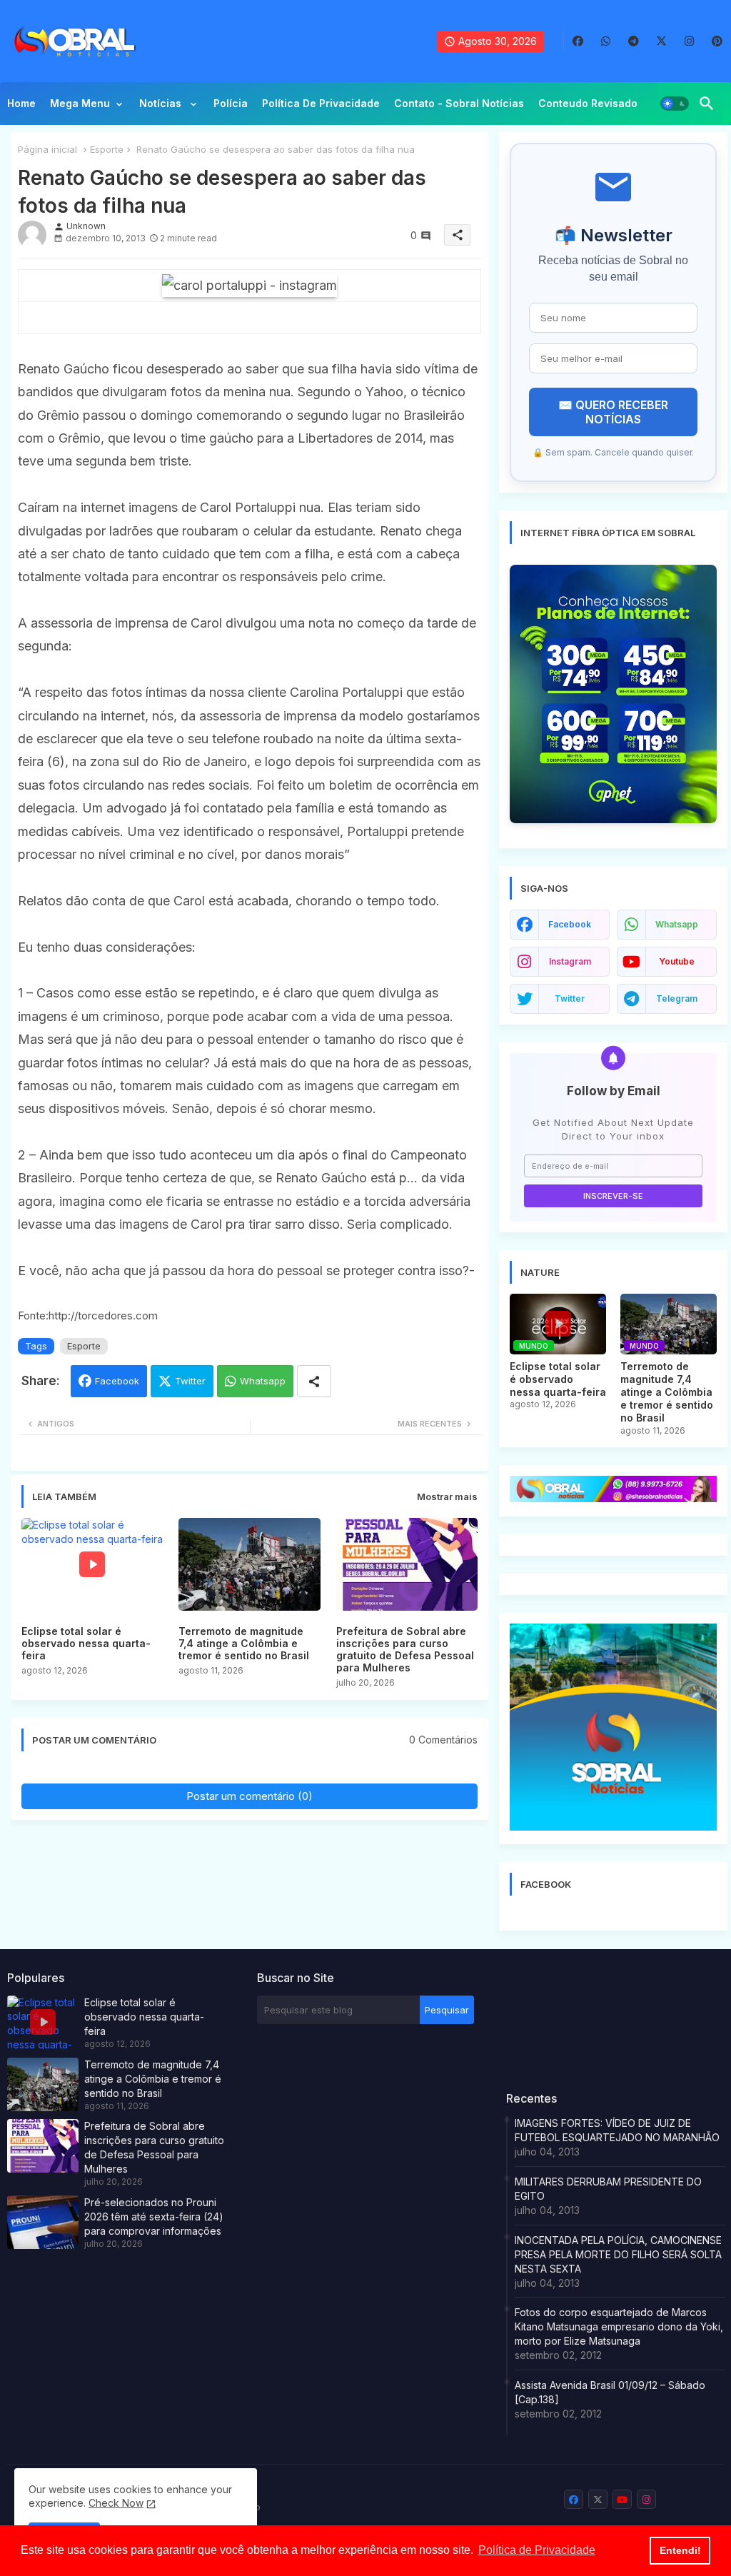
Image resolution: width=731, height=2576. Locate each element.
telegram (677, 998)
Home (21, 103)
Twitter (190, 1381)
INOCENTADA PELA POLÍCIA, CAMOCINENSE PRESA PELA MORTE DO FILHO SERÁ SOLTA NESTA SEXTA (618, 2254)
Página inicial (47, 149)
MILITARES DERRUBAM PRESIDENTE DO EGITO (608, 2189)
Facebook (117, 1381)
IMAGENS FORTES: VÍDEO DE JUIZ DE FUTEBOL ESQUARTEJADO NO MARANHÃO (617, 2130)
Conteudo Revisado (588, 103)
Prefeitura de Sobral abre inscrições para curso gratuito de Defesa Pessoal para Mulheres (405, 1649)
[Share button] (314, 1381)
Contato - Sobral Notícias (459, 103)
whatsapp (677, 924)
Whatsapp (263, 1381)
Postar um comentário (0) (249, 1796)
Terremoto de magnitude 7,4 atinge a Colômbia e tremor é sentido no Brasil (244, 1643)
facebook (570, 924)
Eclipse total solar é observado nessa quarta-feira (86, 1643)
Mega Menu (80, 103)
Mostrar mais (447, 1496)
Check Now (116, 2503)
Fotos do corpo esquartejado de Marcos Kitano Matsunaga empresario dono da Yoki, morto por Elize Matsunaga (619, 2326)
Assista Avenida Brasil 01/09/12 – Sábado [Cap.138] (610, 2392)
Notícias (162, 103)
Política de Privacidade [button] (537, 2550)
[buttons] (578, 41)
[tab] (21, 107)
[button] (675, 104)
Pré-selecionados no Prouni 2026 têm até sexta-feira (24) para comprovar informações (154, 2217)
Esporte (107, 149)
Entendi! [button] (680, 2550)
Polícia (231, 103)
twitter (570, 998)
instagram (570, 961)
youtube (677, 961)
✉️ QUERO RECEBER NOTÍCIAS (613, 412)
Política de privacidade (321, 103)
